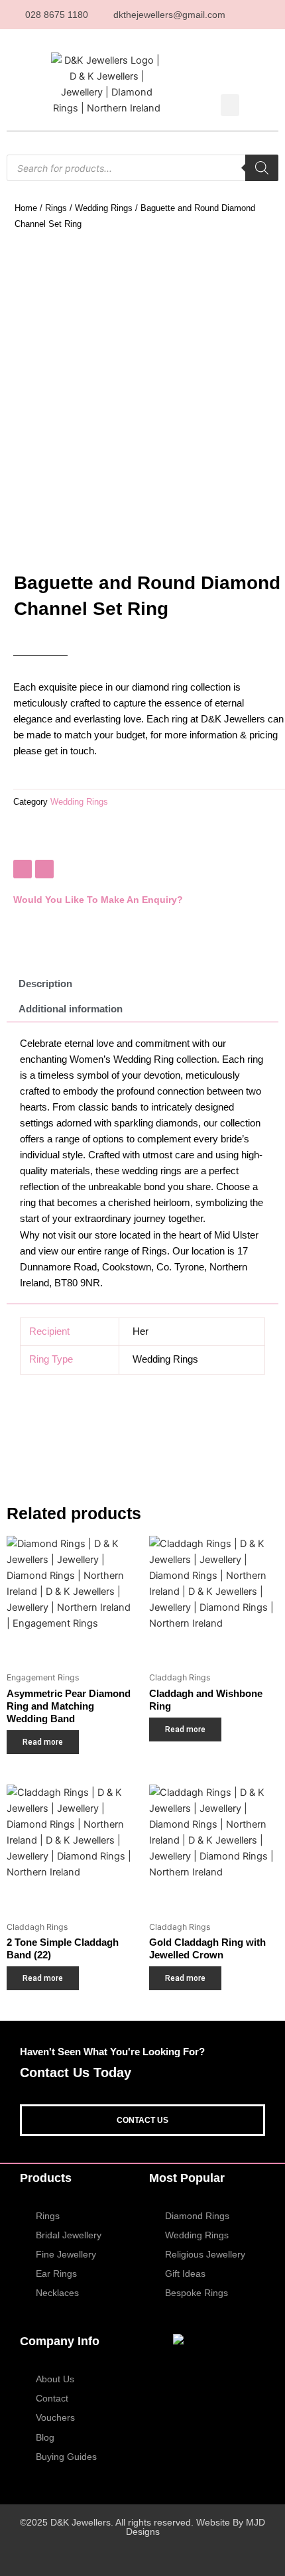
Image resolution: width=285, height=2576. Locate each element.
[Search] (262, 168)
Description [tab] (45, 984)
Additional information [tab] (71, 1009)
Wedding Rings (104, 208)
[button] (230, 105)
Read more (43, 1742)
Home (26, 208)
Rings (56, 208)
